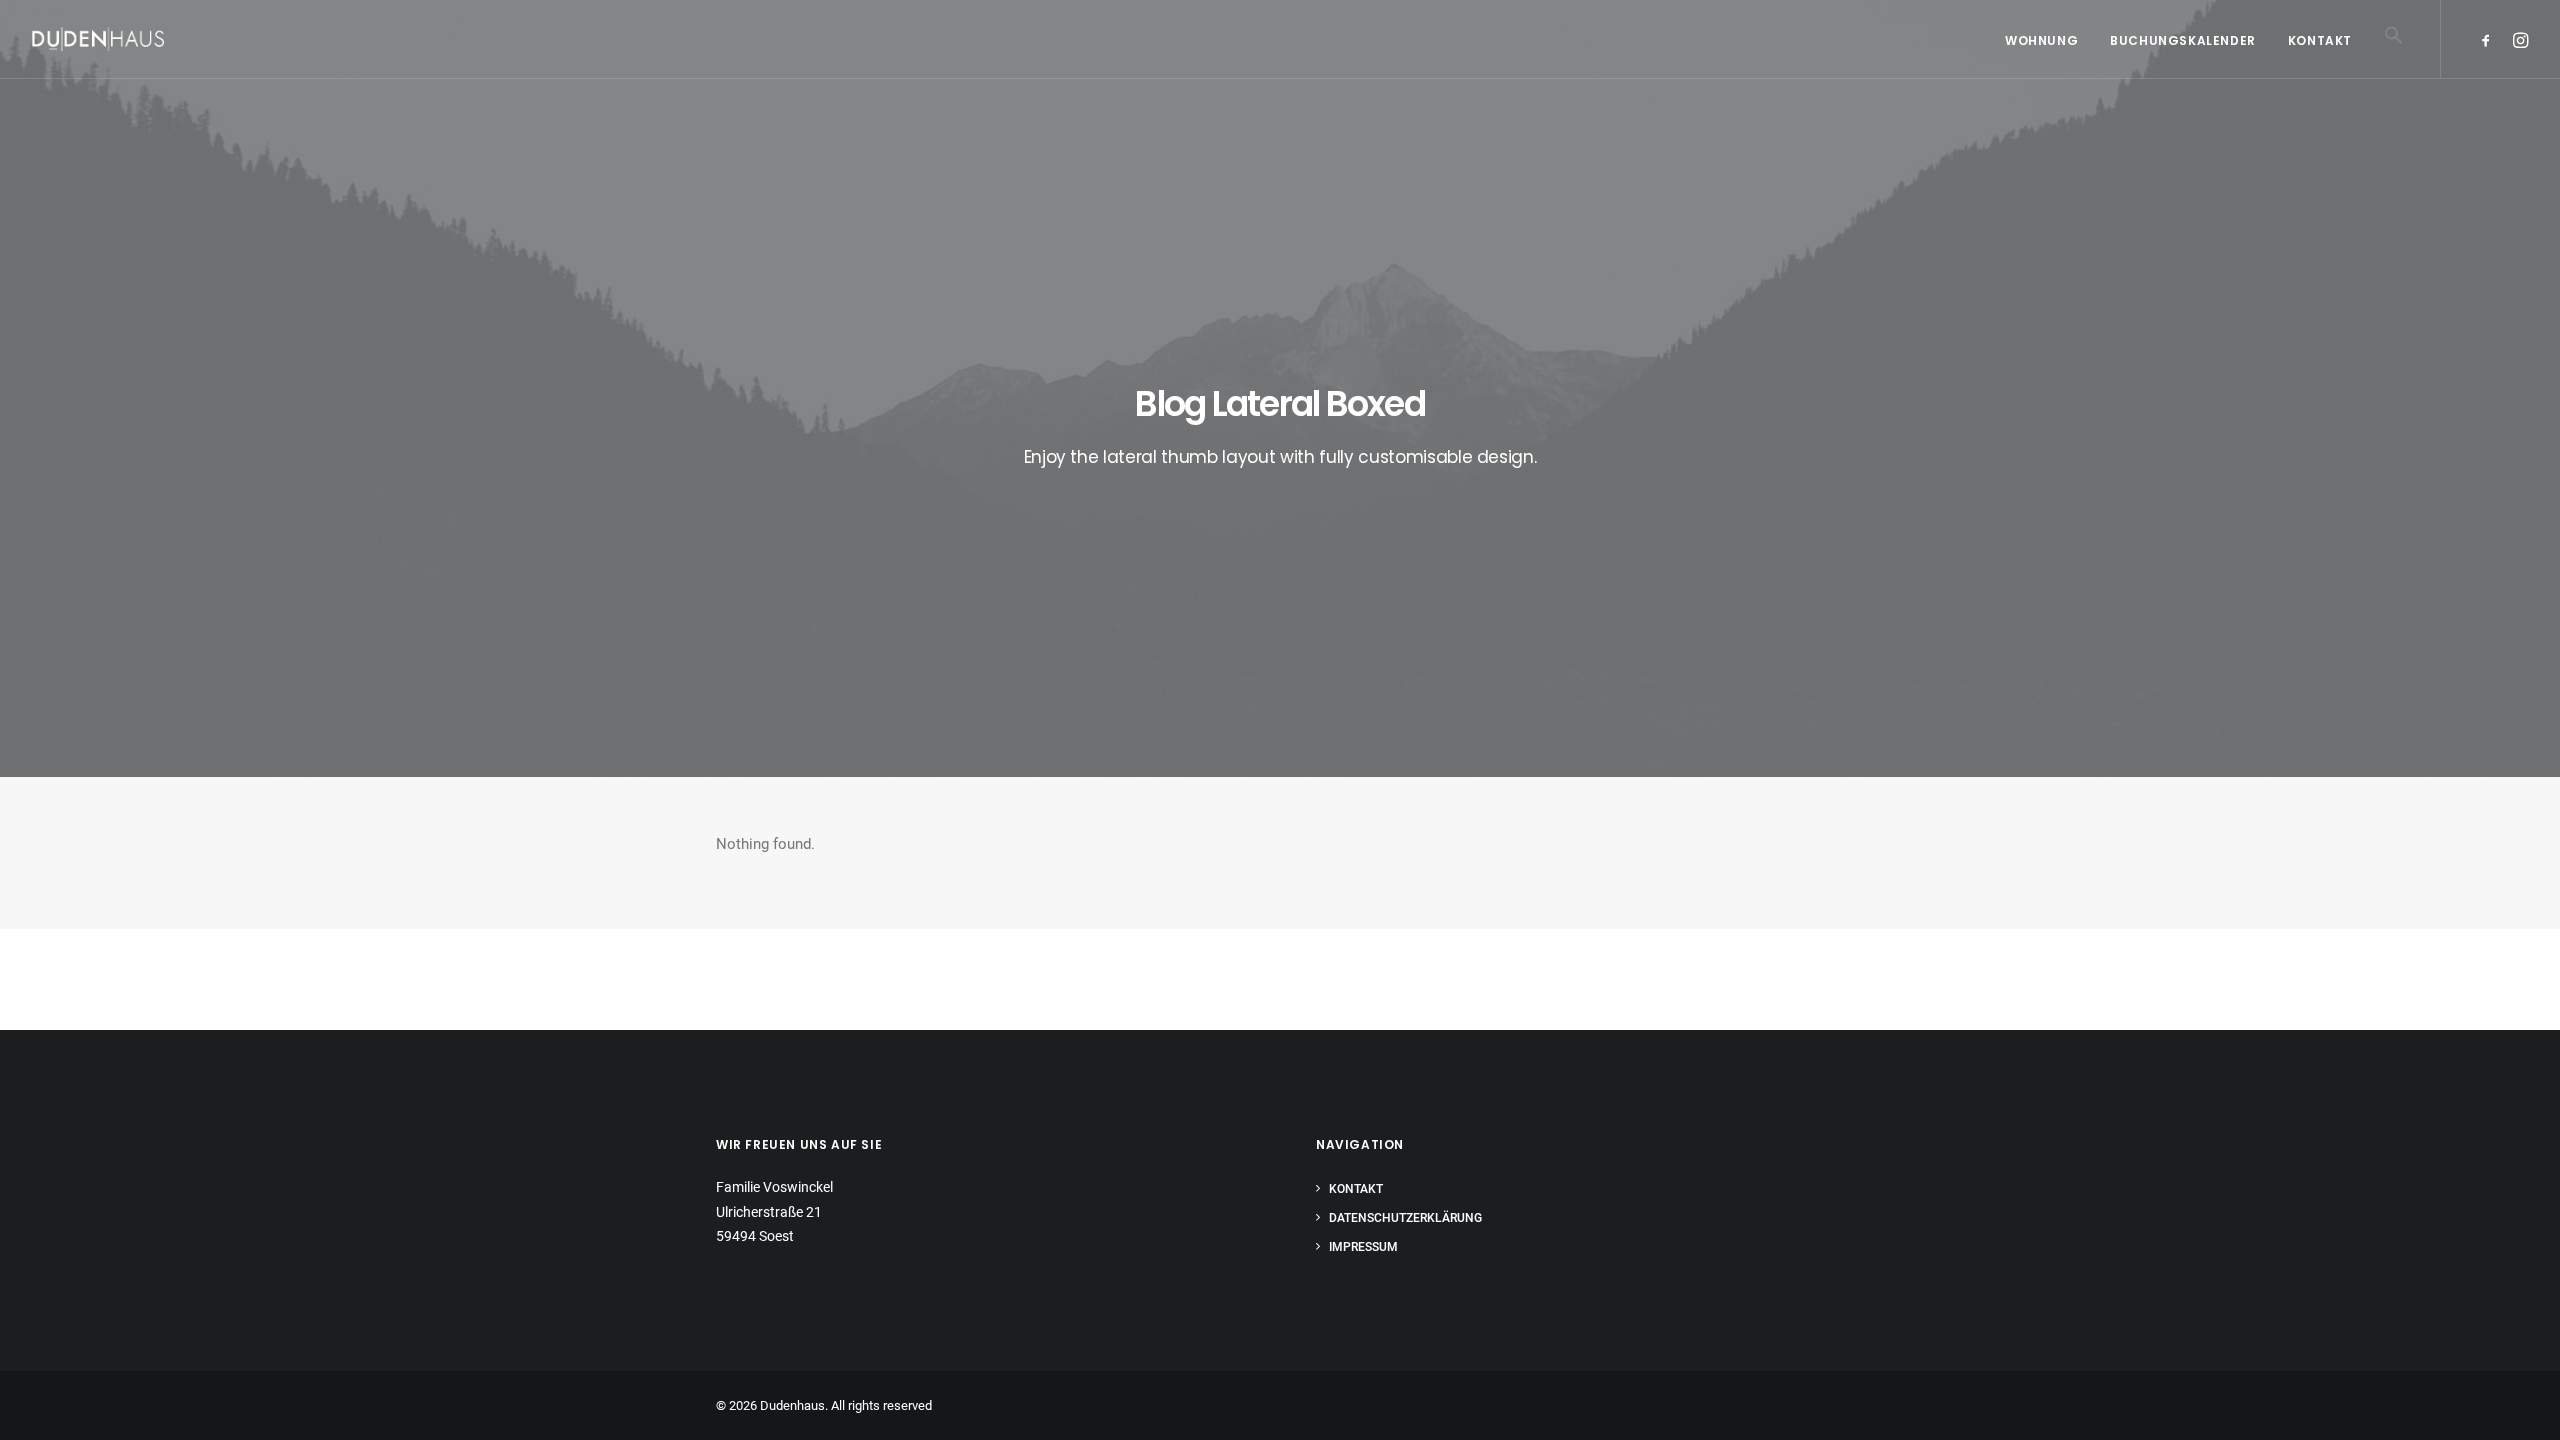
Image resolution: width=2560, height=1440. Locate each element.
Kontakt (2320, 40)
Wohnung (2041, 40)
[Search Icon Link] (2387, 64)
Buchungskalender (2183, 40)
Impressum (1363, 1247)
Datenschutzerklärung (1405, 1218)
